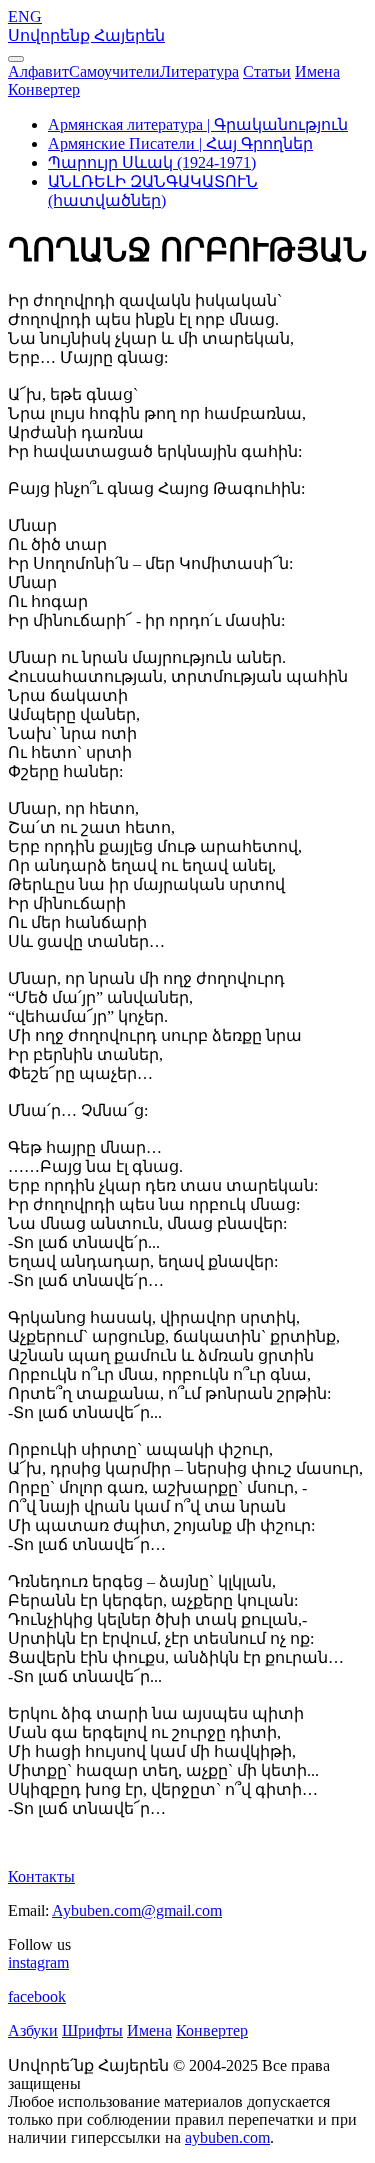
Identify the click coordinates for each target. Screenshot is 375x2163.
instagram (38, 1962)
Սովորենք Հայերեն (86, 35)
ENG (25, 16)
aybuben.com (227, 2137)
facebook (37, 1996)
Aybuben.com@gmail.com (137, 1910)
